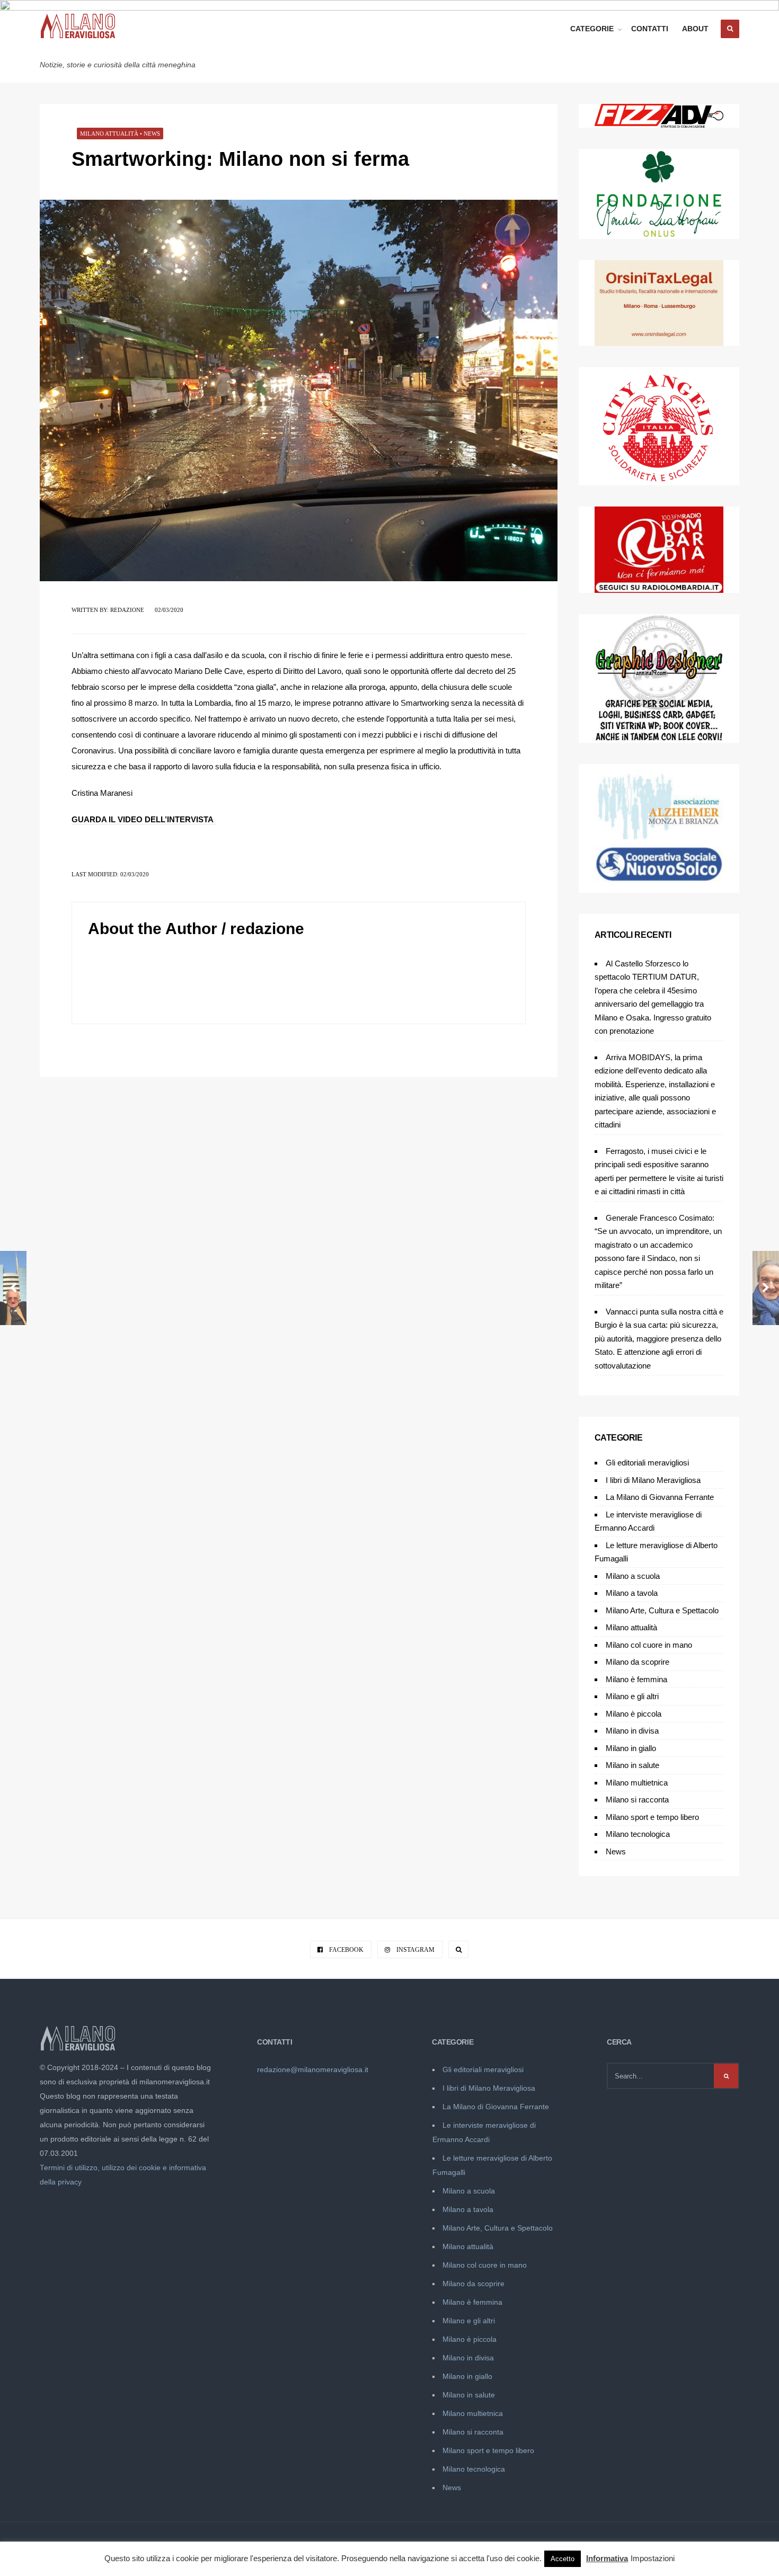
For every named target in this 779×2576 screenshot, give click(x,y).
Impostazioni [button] (653, 2558)
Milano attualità (109, 134)
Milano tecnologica (638, 1834)
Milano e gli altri (632, 1696)
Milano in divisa (632, 1731)
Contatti (650, 29)
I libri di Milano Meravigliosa (653, 1480)
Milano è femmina (636, 1679)
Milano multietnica (637, 1783)
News (152, 134)
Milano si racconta (637, 1800)
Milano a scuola (633, 1576)
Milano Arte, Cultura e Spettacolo (662, 1610)
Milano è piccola (634, 1714)
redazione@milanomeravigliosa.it (313, 2070)
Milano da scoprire (638, 1662)
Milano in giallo (631, 1748)
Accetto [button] (563, 2559)
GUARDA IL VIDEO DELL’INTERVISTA (144, 819)
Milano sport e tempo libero (652, 1817)
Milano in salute (632, 1765)
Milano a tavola (632, 1593)
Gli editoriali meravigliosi (647, 1463)
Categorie (592, 29)
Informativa (607, 2558)
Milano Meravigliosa (115, 49)
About (695, 29)
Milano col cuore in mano (649, 1645)
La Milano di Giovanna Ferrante (660, 1497)
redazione (127, 610)
